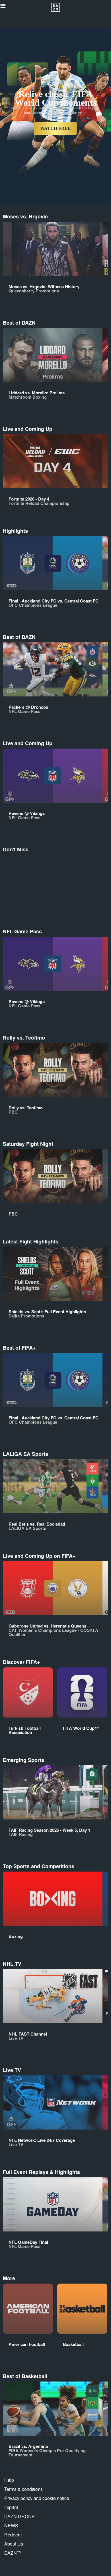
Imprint (11, 2507)
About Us (14, 2544)
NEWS (11, 2525)
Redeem (13, 2535)
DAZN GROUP (19, 2516)
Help (9, 2480)
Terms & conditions (23, 2489)
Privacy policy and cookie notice (37, 2498)
